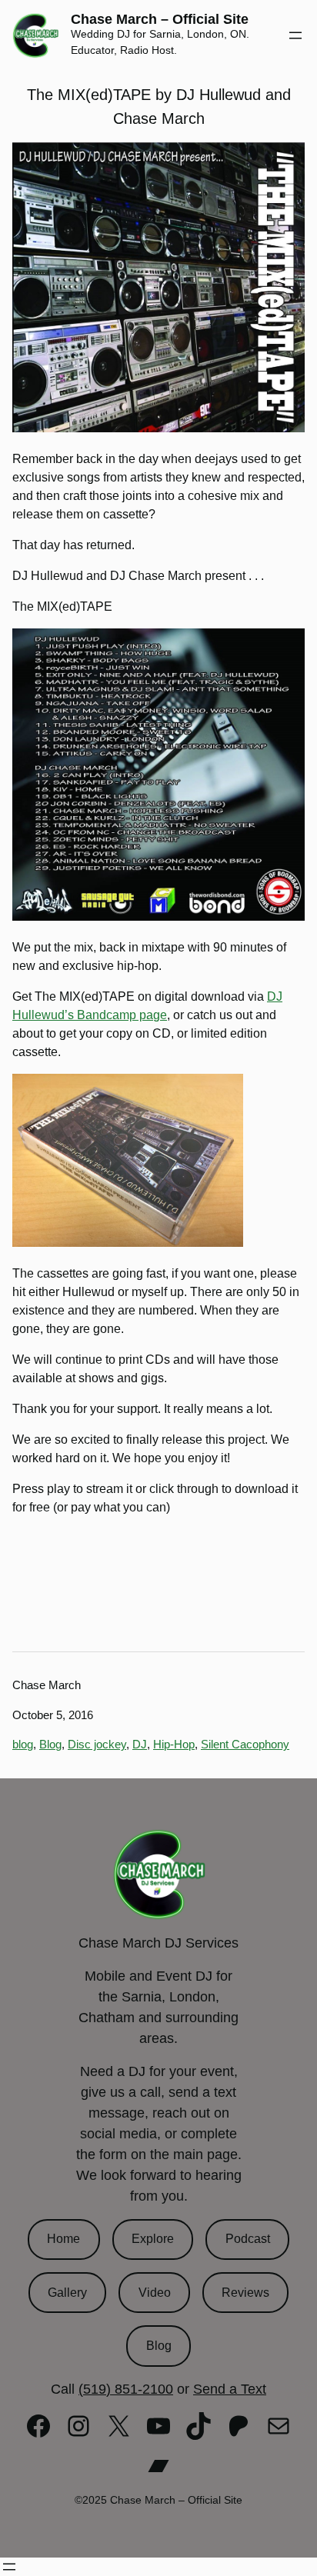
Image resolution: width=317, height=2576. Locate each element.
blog (23, 1744)
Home (63, 2239)
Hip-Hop (174, 1744)
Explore (153, 2239)
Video (155, 2293)
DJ (140, 1744)
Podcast (248, 2239)
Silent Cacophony (245, 1744)
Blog (50, 1744)
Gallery (67, 2293)
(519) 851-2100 (126, 2389)
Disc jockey (97, 1744)
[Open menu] (295, 35)
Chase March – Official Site (160, 19)
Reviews (245, 2293)
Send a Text (230, 2389)
